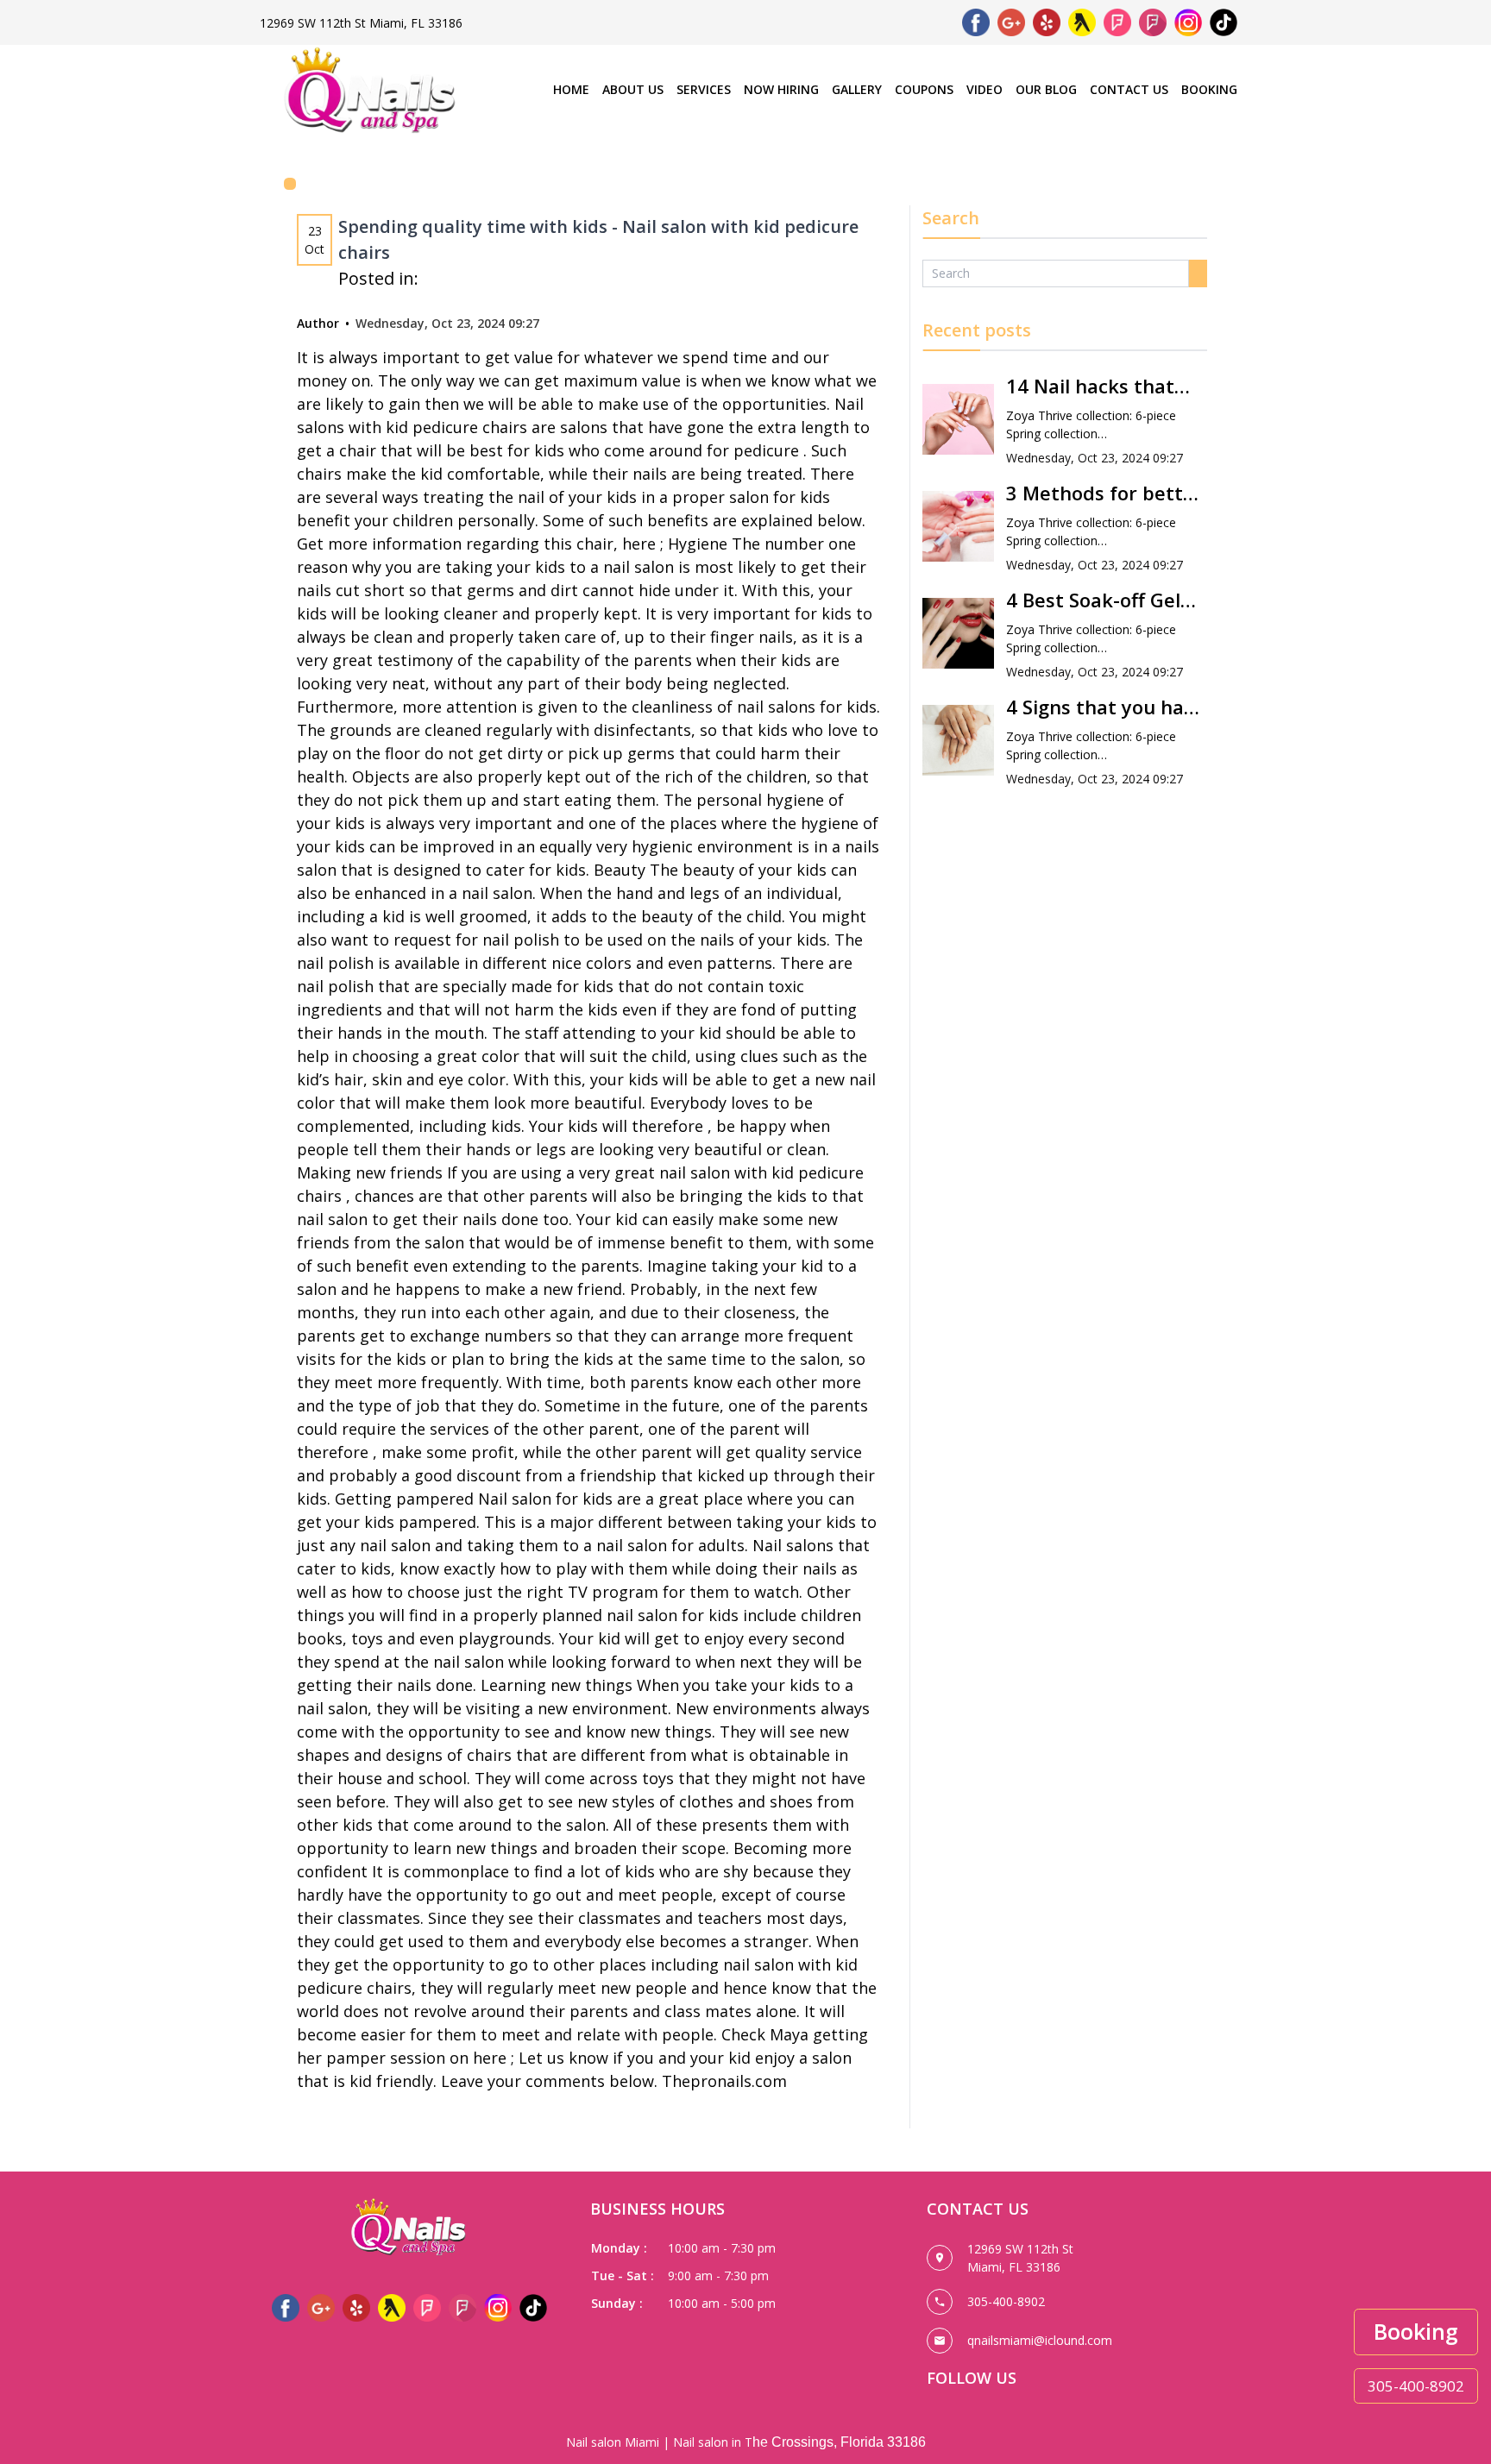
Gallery (857, 89)
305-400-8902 (1416, 2386)
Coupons (924, 89)
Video (985, 89)
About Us (633, 89)
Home (571, 89)
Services (704, 89)
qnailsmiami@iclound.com (1040, 2340)
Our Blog (1046, 89)
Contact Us (1129, 89)
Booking (1209, 89)
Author (318, 323)
